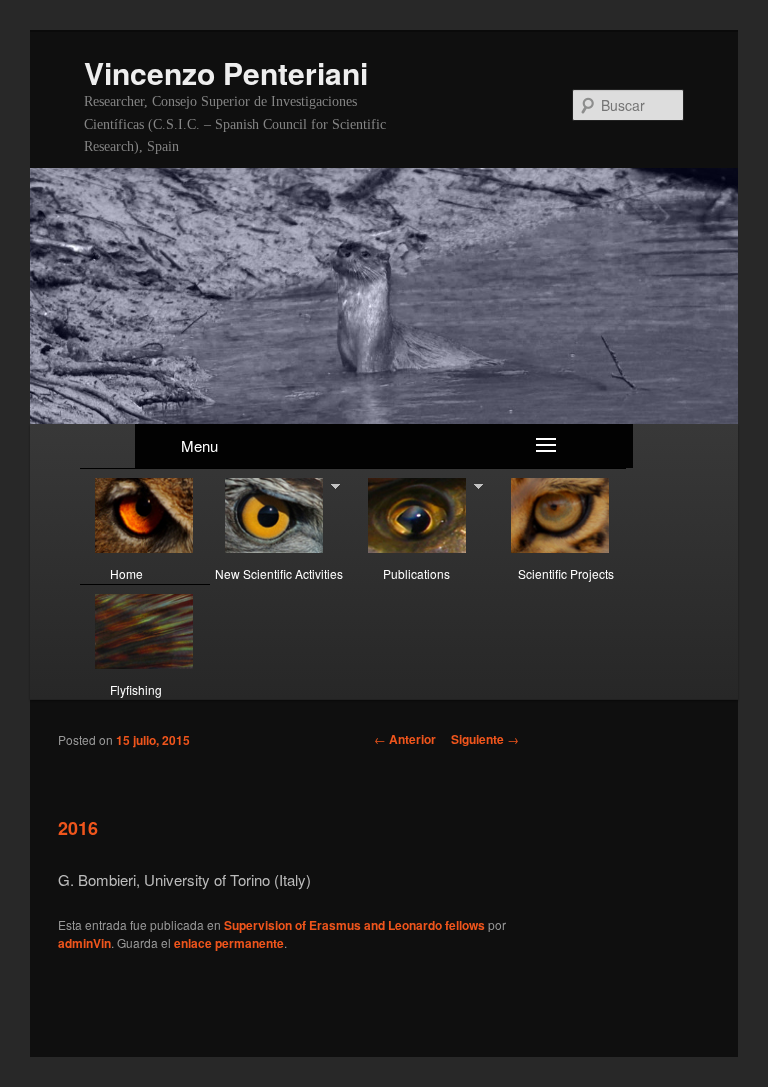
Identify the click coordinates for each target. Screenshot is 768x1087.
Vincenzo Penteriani (226, 72)
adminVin (84, 943)
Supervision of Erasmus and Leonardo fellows (354, 925)
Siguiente (485, 739)
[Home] (145, 516)
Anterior (405, 739)
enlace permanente (229, 943)
